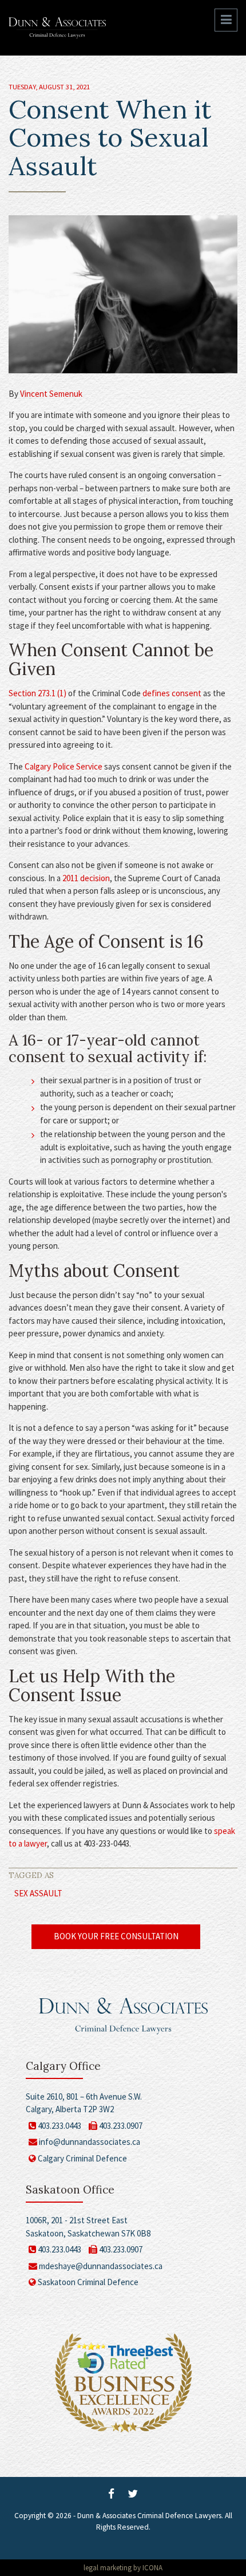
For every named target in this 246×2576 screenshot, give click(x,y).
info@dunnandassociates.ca (90, 2142)
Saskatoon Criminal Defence (87, 2282)
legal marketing (108, 2568)
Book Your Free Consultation (116, 1936)
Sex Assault (38, 1893)
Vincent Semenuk (51, 394)
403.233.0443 (59, 2126)
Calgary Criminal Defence (82, 2158)
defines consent (172, 693)
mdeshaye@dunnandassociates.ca (101, 2266)
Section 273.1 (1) (37, 693)
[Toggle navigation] (226, 20)
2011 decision (86, 878)
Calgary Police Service (64, 766)
